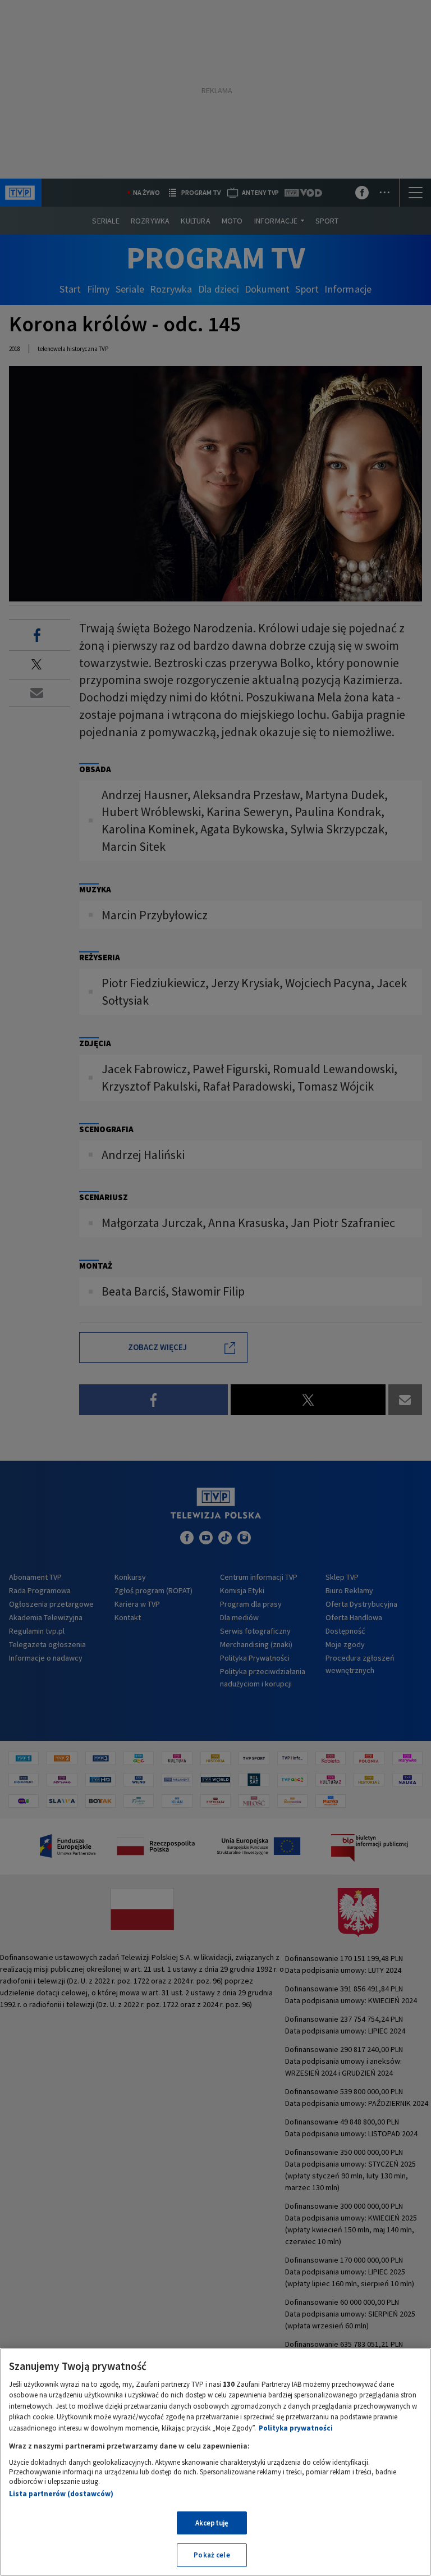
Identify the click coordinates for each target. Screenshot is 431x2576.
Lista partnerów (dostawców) (61, 2494)
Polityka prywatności (296, 2428)
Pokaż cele (212, 2555)
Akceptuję (212, 2523)
